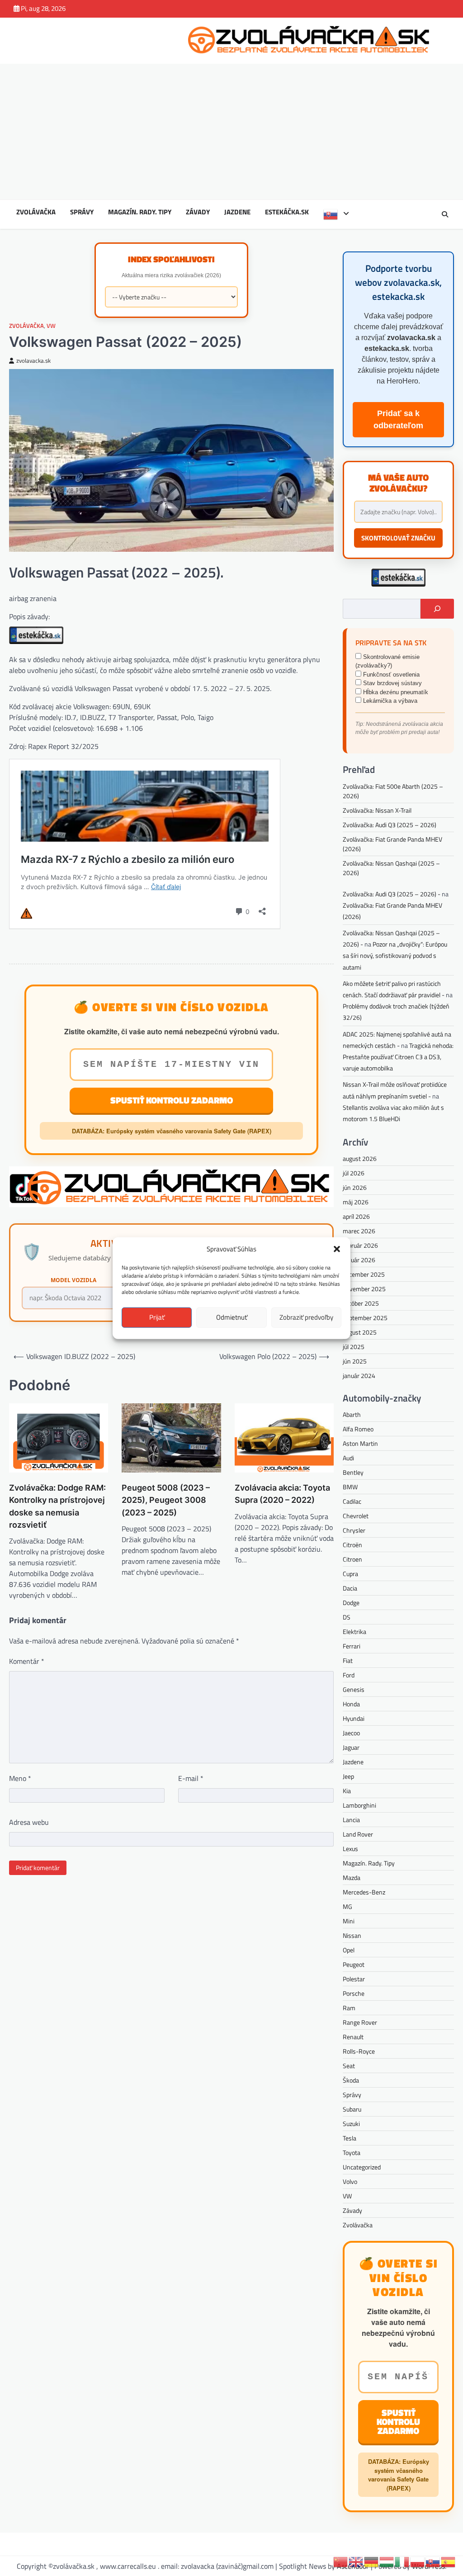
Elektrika (354, 1631)
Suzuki (351, 2124)
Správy (82, 212)
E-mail (191, 1778)
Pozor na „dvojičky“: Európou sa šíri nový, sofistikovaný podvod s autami (395, 955)
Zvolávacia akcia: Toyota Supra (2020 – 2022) (282, 1494)
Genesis (354, 1689)
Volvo (350, 2181)
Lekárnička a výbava (389, 701)
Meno (20, 1778)
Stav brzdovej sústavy (392, 683)
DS (347, 1617)
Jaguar (351, 1747)
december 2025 (364, 1274)
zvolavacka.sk (33, 361)
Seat (349, 2066)
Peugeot (354, 1964)
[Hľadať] (437, 609)
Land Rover (358, 1834)
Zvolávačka (36, 212)
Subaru (352, 2109)
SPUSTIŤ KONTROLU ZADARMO (172, 1100)
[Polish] (418, 2561)
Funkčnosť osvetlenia (390, 675)
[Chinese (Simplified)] (341, 2561)
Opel (349, 1950)
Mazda (352, 1878)
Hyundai (354, 1718)
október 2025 (361, 1303)
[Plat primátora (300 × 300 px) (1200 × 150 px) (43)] (171, 1204)
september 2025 (365, 1318)
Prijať (157, 1317)
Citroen (352, 1559)
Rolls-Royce (359, 2051)
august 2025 (360, 1332)
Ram (349, 2008)
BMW (350, 1487)
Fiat (348, 1660)
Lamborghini (359, 1805)
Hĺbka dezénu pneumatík (395, 692)
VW (51, 326)
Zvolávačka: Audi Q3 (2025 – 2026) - (392, 894)
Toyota (352, 2152)
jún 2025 (355, 1361)
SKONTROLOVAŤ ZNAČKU (398, 538)
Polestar (354, 1979)
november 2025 (364, 1289)
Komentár (27, 1661)
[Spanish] (449, 2561)
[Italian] (402, 2561)
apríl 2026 (356, 1216)
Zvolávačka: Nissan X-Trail (377, 810)
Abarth (352, 1414)
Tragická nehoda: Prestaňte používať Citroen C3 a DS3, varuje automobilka (398, 1057)
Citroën (352, 1545)
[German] (372, 2561)
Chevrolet (356, 1516)
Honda (351, 1704)
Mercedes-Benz (364, 1892)
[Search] (445, 214)
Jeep (348, 1776)
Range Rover (360, 2022)
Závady (198, 212)
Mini (349, 1921)
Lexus (350, 1849)
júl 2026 (354, 1173)
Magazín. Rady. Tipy (140, 212)
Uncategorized (362, 2167)
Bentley (353, 1472)
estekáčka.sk (287, 212)
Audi (348, 1458)
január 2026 (359, 1260)
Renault (353, 2037)
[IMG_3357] (36, 641)
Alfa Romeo (358, 1429)
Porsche (354, 1993)
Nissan (352, 1935)
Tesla (350, 2138)
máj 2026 (356, 1202)
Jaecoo (351, 1733)
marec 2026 (359, 1231)
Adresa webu (29, 1822)
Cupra (350, 1574)
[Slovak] (336, 214)
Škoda (351, 2080)
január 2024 (359, 1376)
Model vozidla (73, 1280)
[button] (337, 1249)
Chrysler (354, 1530)
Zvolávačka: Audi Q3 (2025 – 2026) (390, 825)
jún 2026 (355, 1187)
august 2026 (360, 1158)
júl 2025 (354, 1347)
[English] (356, 2561)
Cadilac (352, 1501)
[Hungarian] (387, 2561)
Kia (347, 1791)
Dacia (350, 1588)
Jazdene (237, 212)
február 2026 (360, 1245)
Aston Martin (360, 1443)
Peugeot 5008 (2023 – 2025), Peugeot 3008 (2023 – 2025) (166, 1500)
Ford (349, 1675)
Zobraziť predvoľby (306, 1317)
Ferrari (352, 1646)
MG (347, 1906)
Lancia (351, 1820)
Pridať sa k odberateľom (398, 419)
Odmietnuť (232, 1317)
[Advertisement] (231, 132)
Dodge (351, 1603)
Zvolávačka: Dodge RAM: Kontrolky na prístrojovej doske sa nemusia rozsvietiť (57, 1506)
